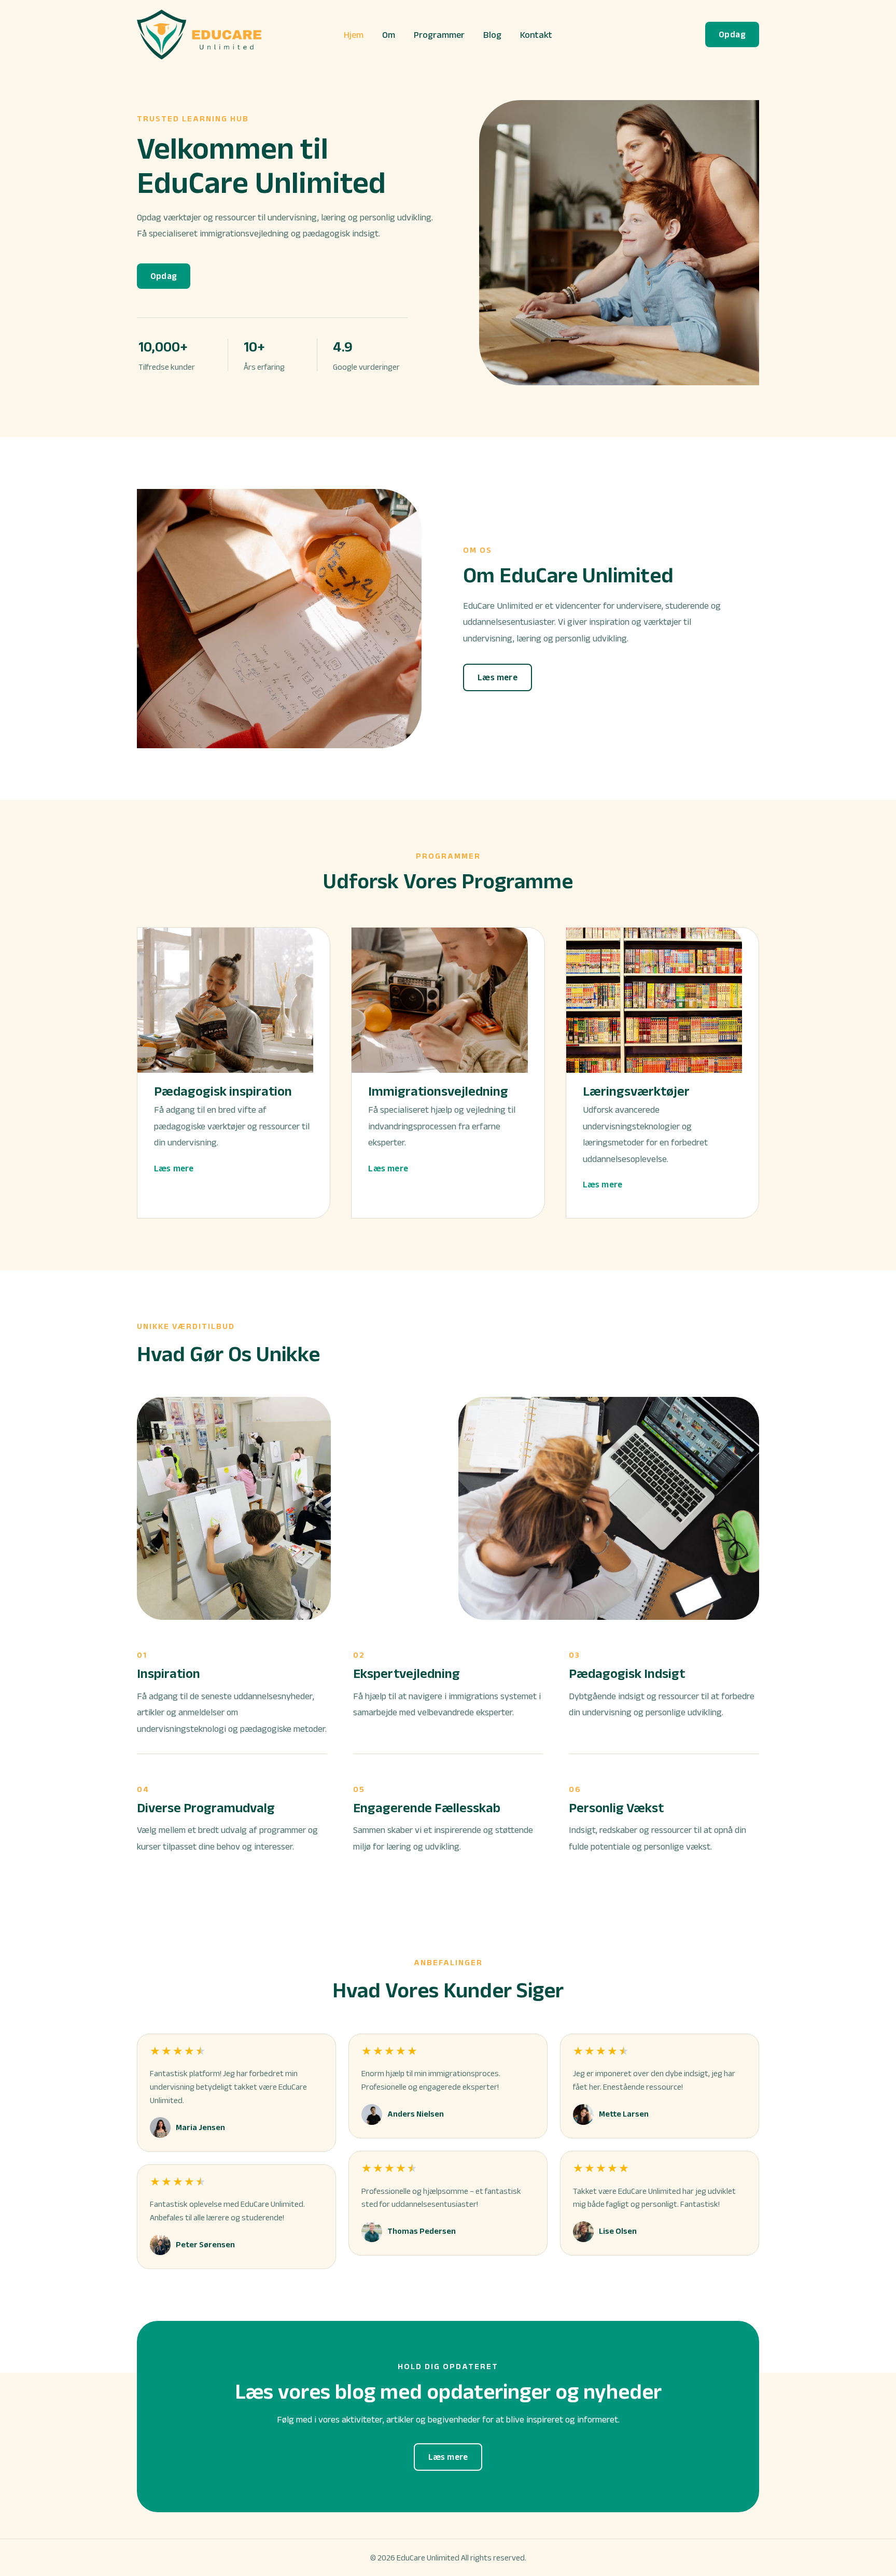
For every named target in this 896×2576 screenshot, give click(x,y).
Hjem (354, 35)
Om (389, 35)
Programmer (439, 35)
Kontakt (536, 35)
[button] (732, 34)
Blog (492, 35)
